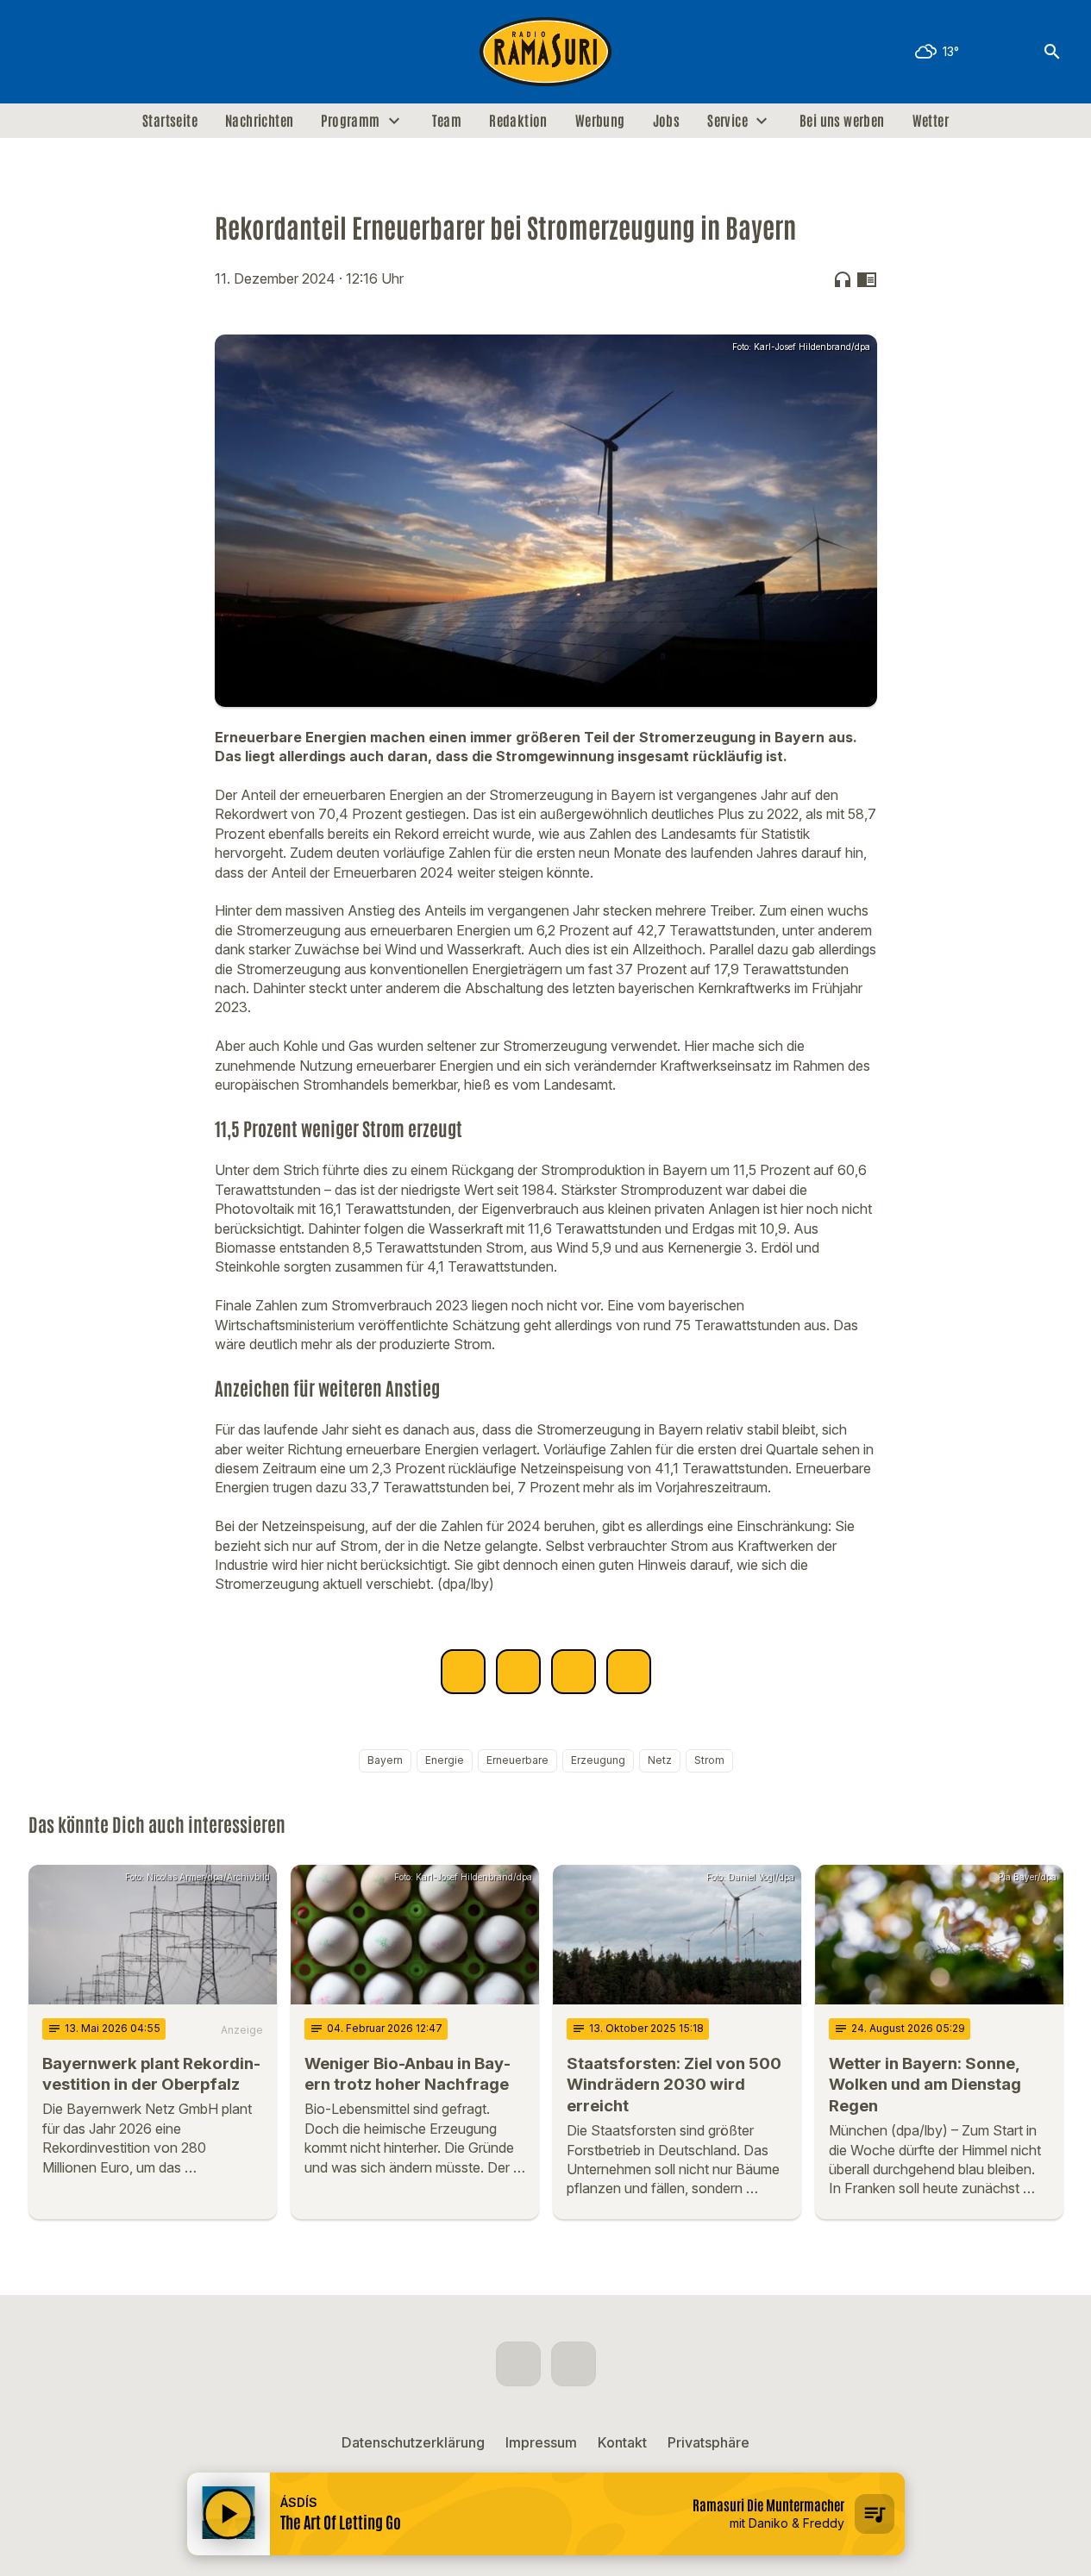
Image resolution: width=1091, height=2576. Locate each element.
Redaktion (518, 121)
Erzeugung (598, 1760)
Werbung (600, 121)
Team (447, 121)
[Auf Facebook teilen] (463, 1672)
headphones (843, 279)
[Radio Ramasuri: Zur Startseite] (546, 52)
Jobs (667, 121)
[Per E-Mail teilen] (629, 1672)
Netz (660, 1760)
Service (727, 121)
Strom (709, 1760)
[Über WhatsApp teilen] (574, 1672)
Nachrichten (259, 121)
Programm (350, 121)
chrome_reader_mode (867, 279)
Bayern (385, 1760)
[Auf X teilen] (518, 1672)
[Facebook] (46, 52)
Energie (445, 1760)
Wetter (931, 121)
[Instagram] (80, 52)
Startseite (170, 121)
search (1052, 52)
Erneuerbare (517, 1760)
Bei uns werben (842, 121)
